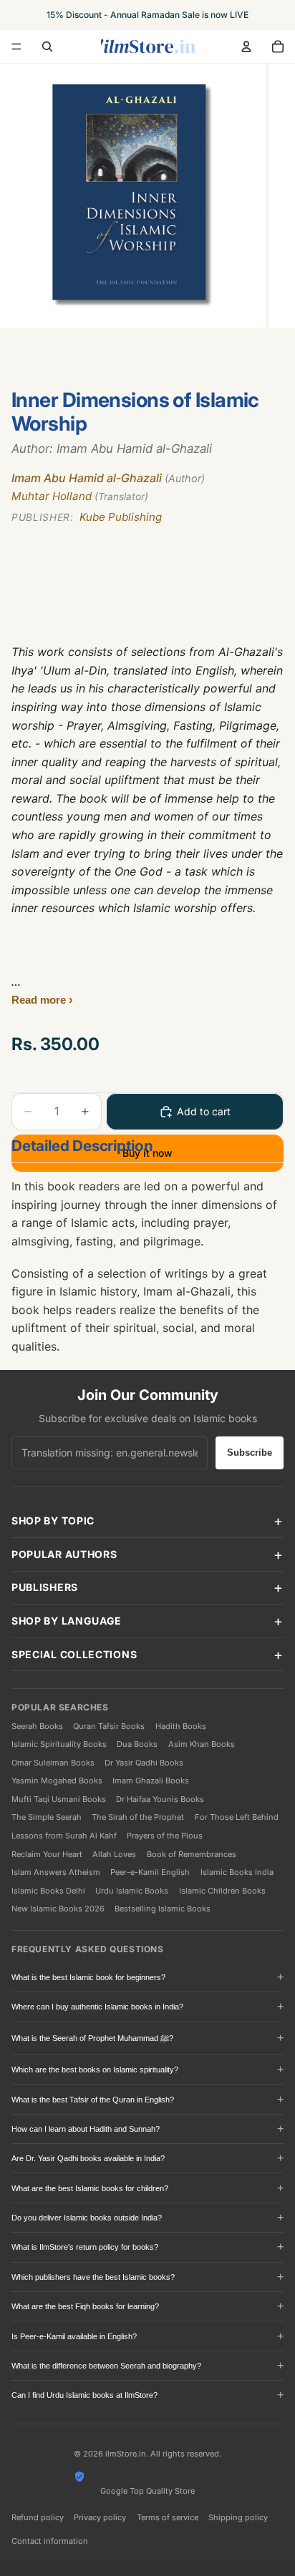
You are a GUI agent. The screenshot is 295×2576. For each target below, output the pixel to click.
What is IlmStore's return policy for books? (85, 2247)
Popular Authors (64, 1554)
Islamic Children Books (222, 1891)
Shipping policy (238, 2517)
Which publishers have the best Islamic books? (93, 2277)
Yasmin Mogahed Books (57, 1781)
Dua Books (137, 1744)
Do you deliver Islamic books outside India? (87, 2218)
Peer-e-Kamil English (150, 1872)
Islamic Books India (237, 1872)
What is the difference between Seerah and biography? (106, 2366)
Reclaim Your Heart (47, 1854)
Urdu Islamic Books (132, 1891)
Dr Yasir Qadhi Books (144, 1763)
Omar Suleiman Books (53, 1763)
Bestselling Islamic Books (163, 1909)
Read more (40, 1000)
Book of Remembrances (192, 1854)
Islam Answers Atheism (56, 1872)
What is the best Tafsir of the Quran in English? (93, 2100)
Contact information (50, 2541)
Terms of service (168, 2517)
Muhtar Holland (80, 496)
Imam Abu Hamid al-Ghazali (108, 478)
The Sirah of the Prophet (138, 1817)
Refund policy (38, 2517)
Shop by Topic (53, 1520)
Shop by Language (67, 1621)
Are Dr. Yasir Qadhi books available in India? (88, 2158)
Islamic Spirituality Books (59, 1744)
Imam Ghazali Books (151, 1781)
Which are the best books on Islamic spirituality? (95, 2070)
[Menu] (16, 46)
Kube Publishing (87, 517)
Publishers (45, 1587)
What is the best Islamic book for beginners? (88, 1977)
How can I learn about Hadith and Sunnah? (86, 2129)
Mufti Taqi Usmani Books (59, 1799)
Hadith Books (181, 1726)
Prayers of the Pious (165, 1836)
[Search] (47, 46)
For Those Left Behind (237, 1817)
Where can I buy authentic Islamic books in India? (97, 2007)
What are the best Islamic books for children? (90, 2188)
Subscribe (250, 1453)
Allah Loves (114, 1854)
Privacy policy (100, 2517)
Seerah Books (37, 1726)
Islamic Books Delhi (48, 1891)
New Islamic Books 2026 (58, 1909)
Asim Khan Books (202, 1744)
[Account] (246, 46)
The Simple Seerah (47, 1817)
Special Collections (74, 1654)
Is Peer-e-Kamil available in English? (74, 2336)
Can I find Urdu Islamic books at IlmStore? (84, 2395)
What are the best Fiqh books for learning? (85, 2306)
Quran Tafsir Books (109, 1726)
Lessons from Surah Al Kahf (64, 1836)
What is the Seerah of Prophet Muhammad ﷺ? (92, 2038)
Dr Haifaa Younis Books (160, 1799)
